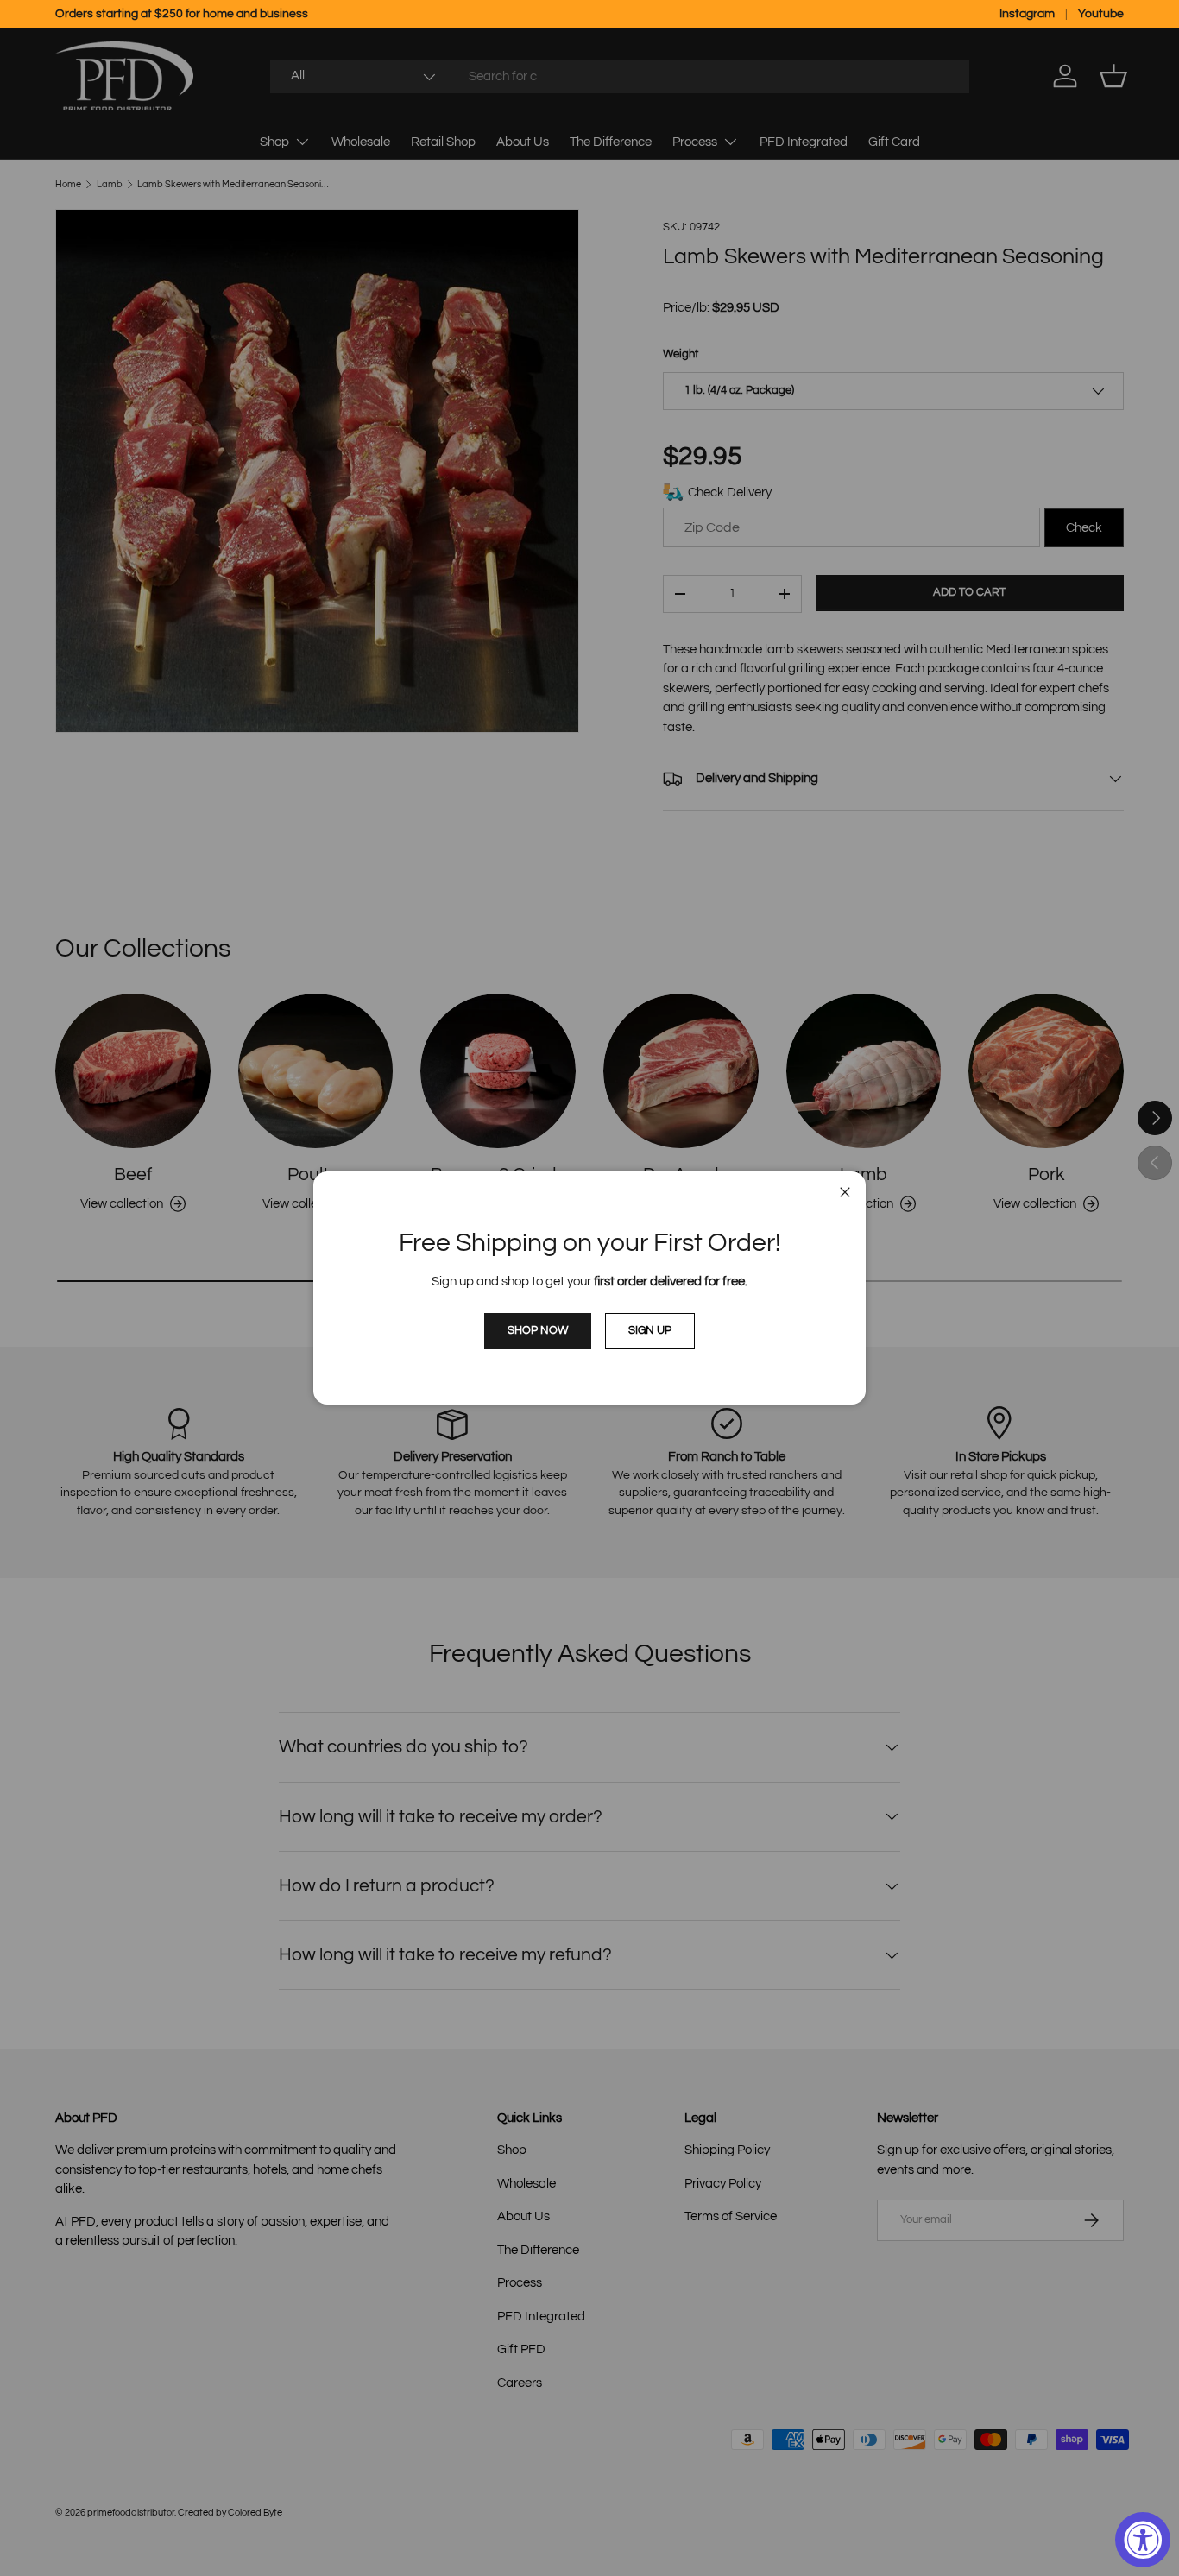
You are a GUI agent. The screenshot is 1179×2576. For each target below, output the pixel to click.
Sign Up (650, 1330)
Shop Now (538, 1330)
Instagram (1027, 14)
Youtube (1101, 14)
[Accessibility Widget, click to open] (1143, 2540)
